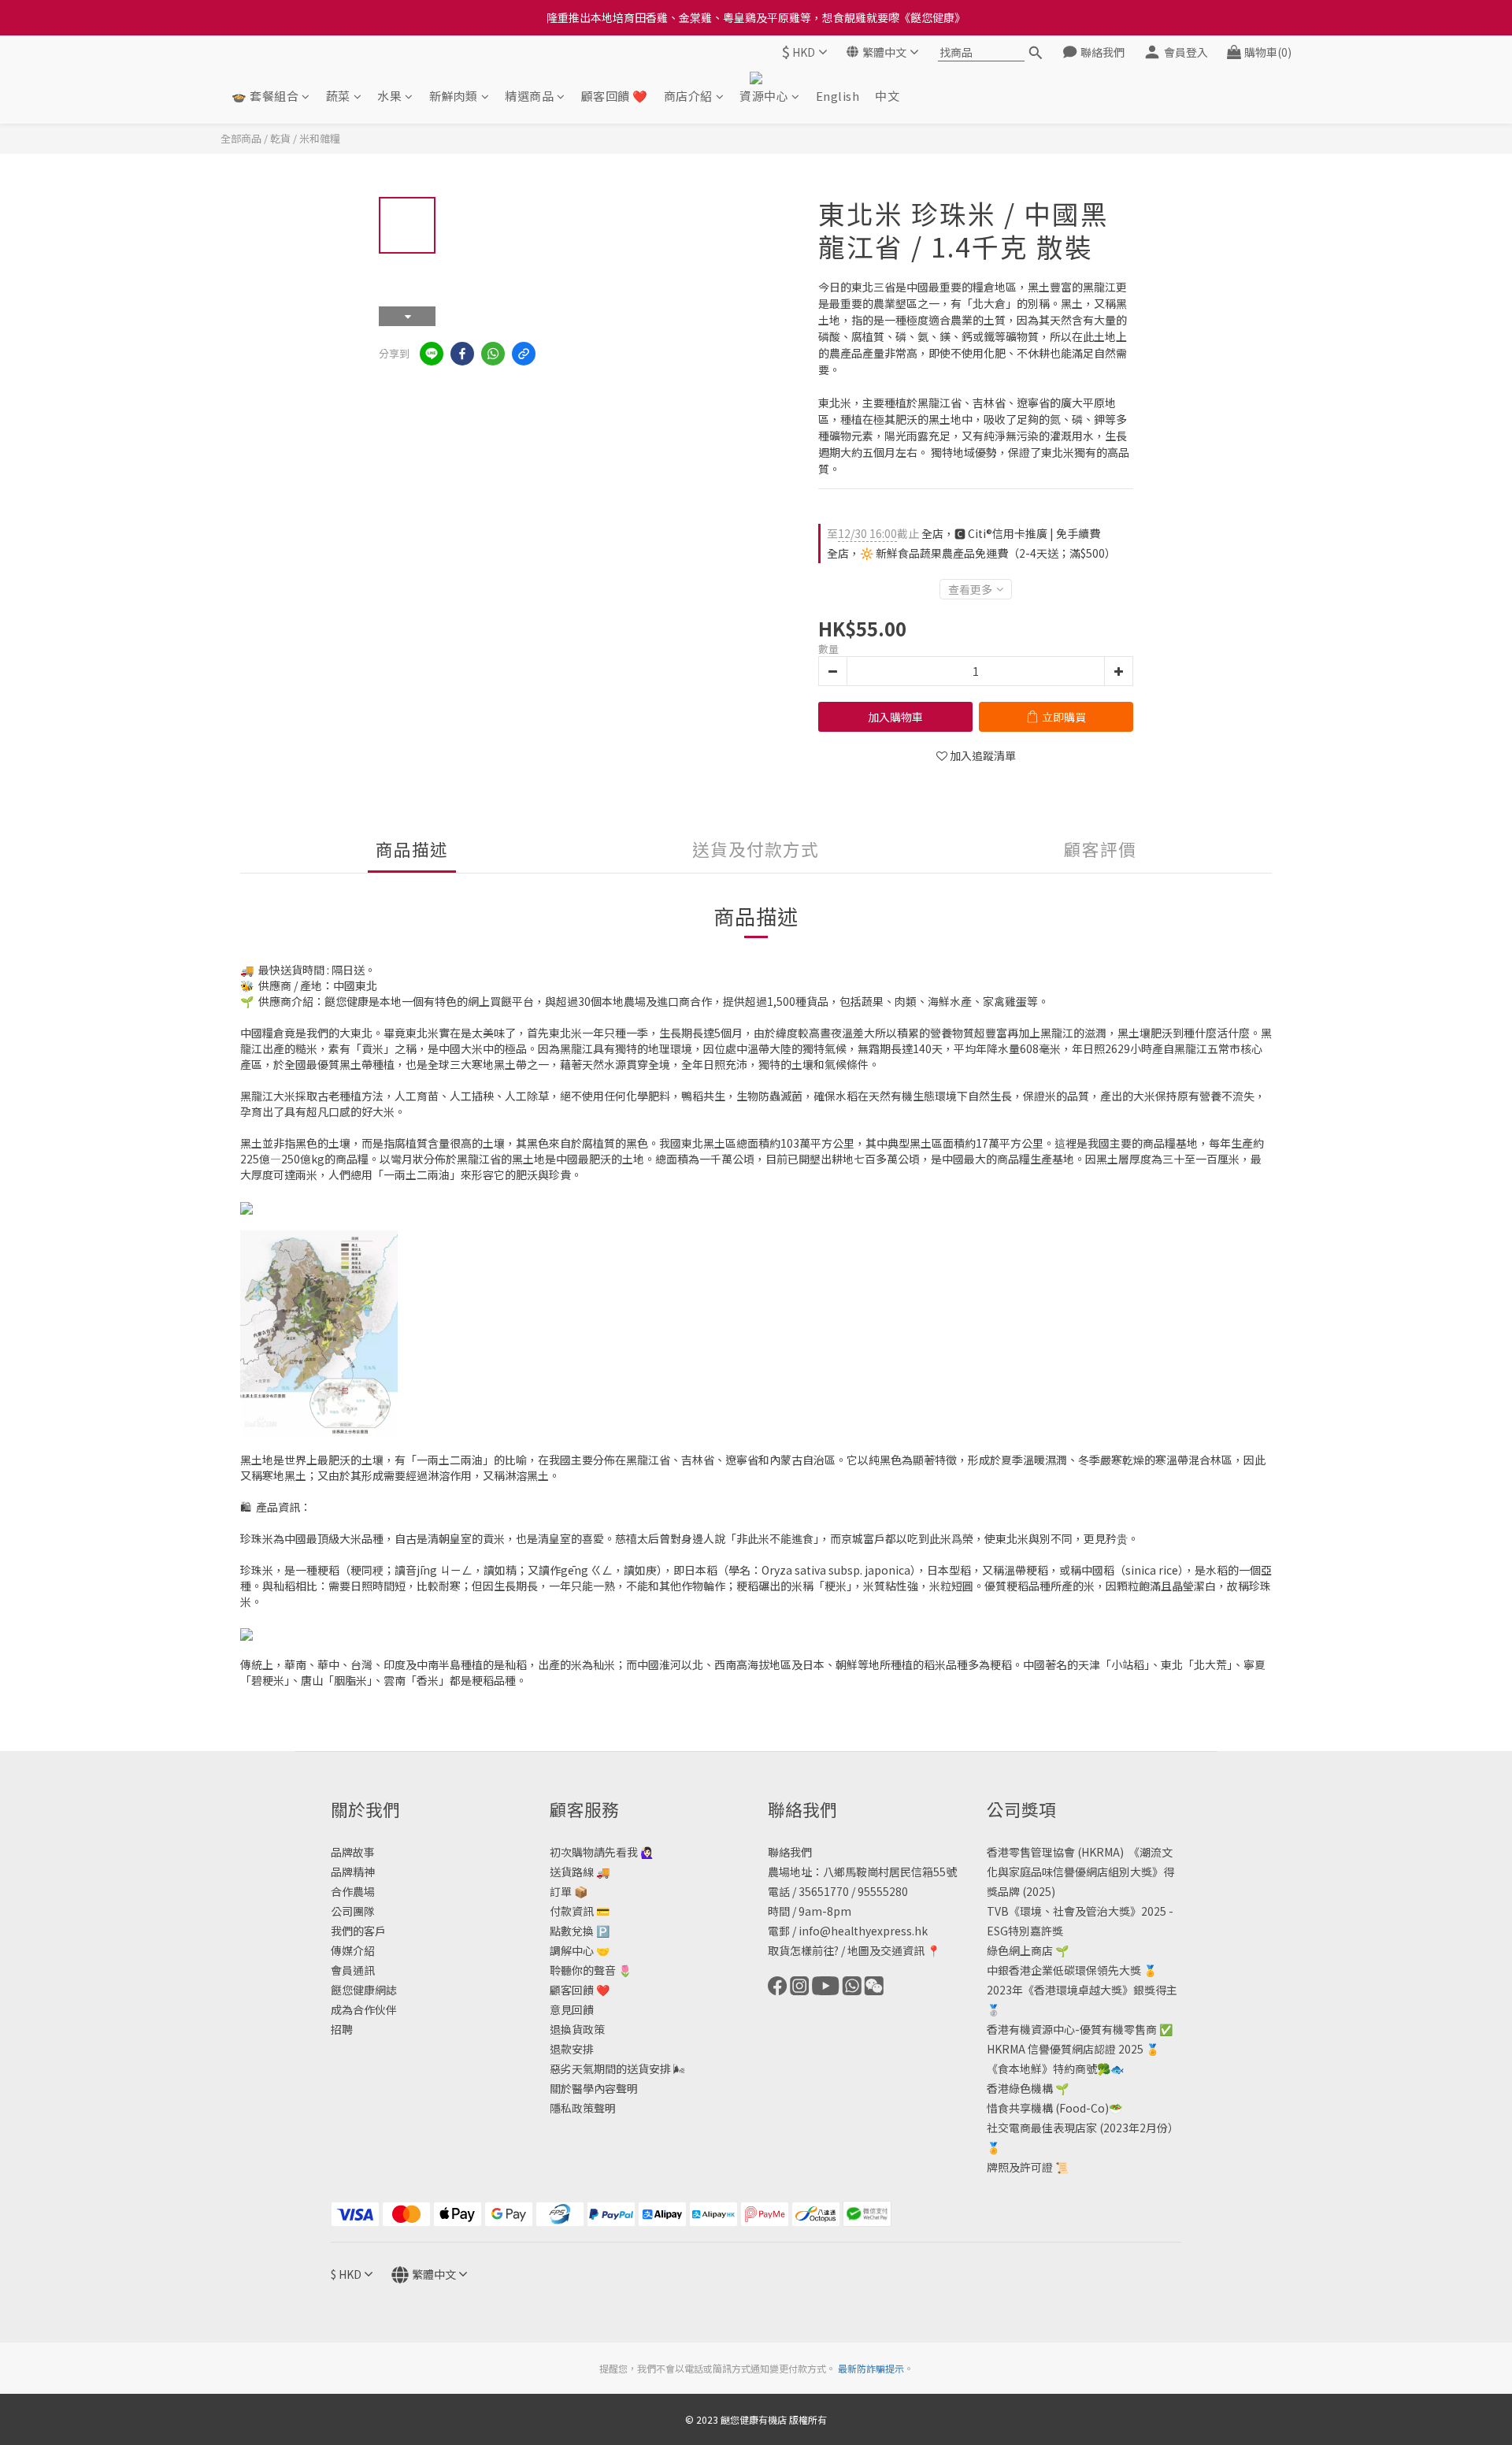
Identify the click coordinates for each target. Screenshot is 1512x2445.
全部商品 (241, 138)
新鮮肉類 (454, 96)
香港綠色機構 (1020, 2088)
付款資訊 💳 (580, 1911)
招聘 (342, 2029)
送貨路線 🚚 (580, 1872)
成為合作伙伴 (364, 2009)
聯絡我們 (790, 1852)
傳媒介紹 (353, 1950)
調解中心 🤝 (580, 1950)
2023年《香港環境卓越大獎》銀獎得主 (1082, 1990)
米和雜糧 (320, 138)
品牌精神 (353, 1872)
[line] (432, 354)
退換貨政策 (577, 2029)
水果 (389, 96)
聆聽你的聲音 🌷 (591, 1970)
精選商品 (529, 96)
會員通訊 (353, 1970)
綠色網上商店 (1020, 1950)
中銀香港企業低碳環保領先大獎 (1064, 1970)
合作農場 (353, 1891)
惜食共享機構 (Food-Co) (1048, 2108)
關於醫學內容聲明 (594, 2088)
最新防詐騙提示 (871, 2368)
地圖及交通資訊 (886, 1950)
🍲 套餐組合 (265, 96)
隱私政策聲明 (583, 2108)
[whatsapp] (493, 354)
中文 (887, 96)
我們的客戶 (358, 1931)
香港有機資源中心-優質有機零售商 (1072, 2029)
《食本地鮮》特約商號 (1042, 2068)
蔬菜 (338, 96)
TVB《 (1003, 1911)
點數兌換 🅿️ (580, 1931)
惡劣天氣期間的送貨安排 (610, 2068)
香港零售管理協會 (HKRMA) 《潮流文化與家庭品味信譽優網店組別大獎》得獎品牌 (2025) (1080, 1872)
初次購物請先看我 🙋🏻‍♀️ (602, 1852)
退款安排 (572, 2049)
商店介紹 (688, 96)
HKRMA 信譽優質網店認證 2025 (1065, 2049)
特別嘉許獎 (1036, 1931)
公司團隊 (353, 1911)
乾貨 (280, 138)
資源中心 (764, 96)
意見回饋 (572, 2009)
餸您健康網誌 (364, 1990)
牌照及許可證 (1020, 2167)
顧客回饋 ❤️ (615, 96)
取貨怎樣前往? (803, 1950)
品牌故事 (353, 1852)
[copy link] (524, 354)
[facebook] (462, 354)
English (838, 96)
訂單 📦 (569, 1891)
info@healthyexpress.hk (863, 1931)
